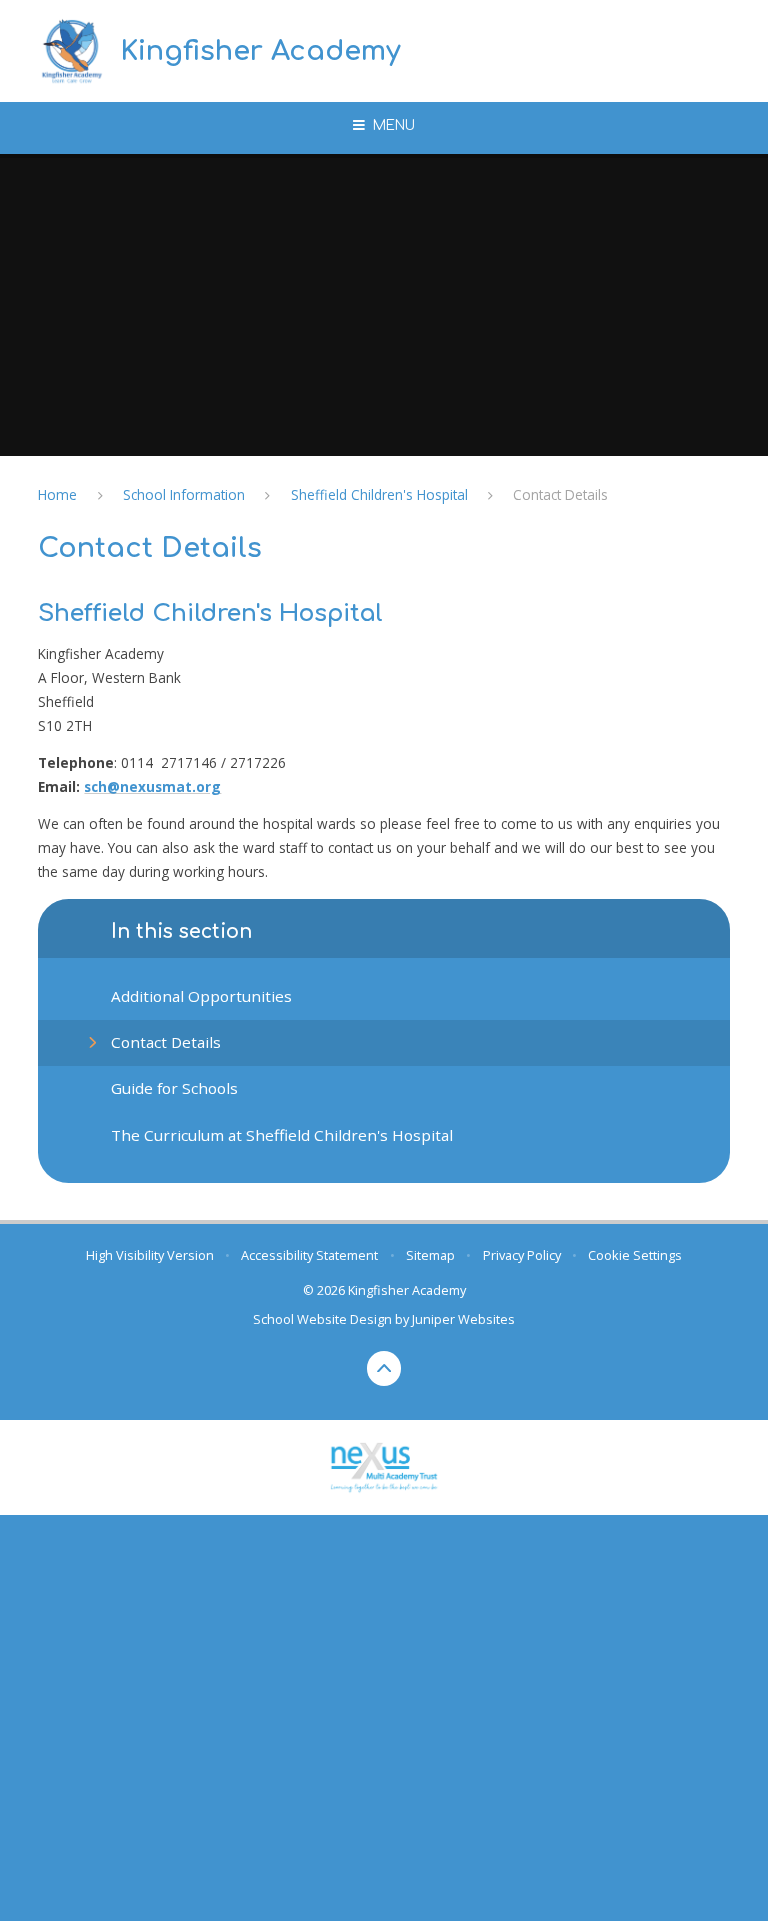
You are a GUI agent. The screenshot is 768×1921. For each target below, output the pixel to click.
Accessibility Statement (309, 1255)
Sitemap (430, 1255)
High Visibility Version (150, 1255)
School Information (184, 494)
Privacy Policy (522, 1255)
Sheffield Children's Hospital (379, 494)
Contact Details (560, 494)
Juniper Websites (463, 1319)
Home (57, 494)
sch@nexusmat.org (152, 786)
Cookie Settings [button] (635, 1255)
